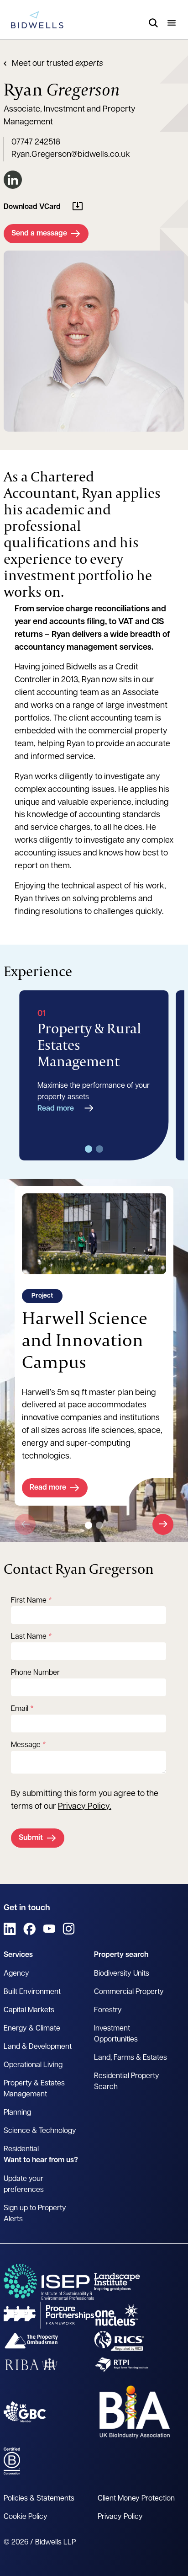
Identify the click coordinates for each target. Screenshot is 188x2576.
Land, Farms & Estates (131, 2058)
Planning (17, 2113)
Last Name (29, 1637)
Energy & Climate (32, 2029)
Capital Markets (29, 2010)
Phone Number (35, 1673)
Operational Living (33, 2065)
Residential (21, 2149)
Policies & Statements (39, 2499)
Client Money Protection (136, 2499)
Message (26, 1745)
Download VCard (32, 207)
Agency (16, 1974)
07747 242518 (36, 143)
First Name (29, 1601)
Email (20, 1709)
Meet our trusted (57, 64)
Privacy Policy (84, 1807)
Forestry (108, 2010)
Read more (56, 1109)
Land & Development (38, 2047)
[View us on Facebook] (29, 1929)
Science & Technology (40, 2131)
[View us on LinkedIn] (10, 1929)
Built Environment (32, 1992)
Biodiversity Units (122, 1974)
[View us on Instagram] (69, 1929)
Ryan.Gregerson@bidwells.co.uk (71, 155)
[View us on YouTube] (49, 1929)
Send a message (39, 234)
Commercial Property (129, 1992)
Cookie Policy (26, 2517)
